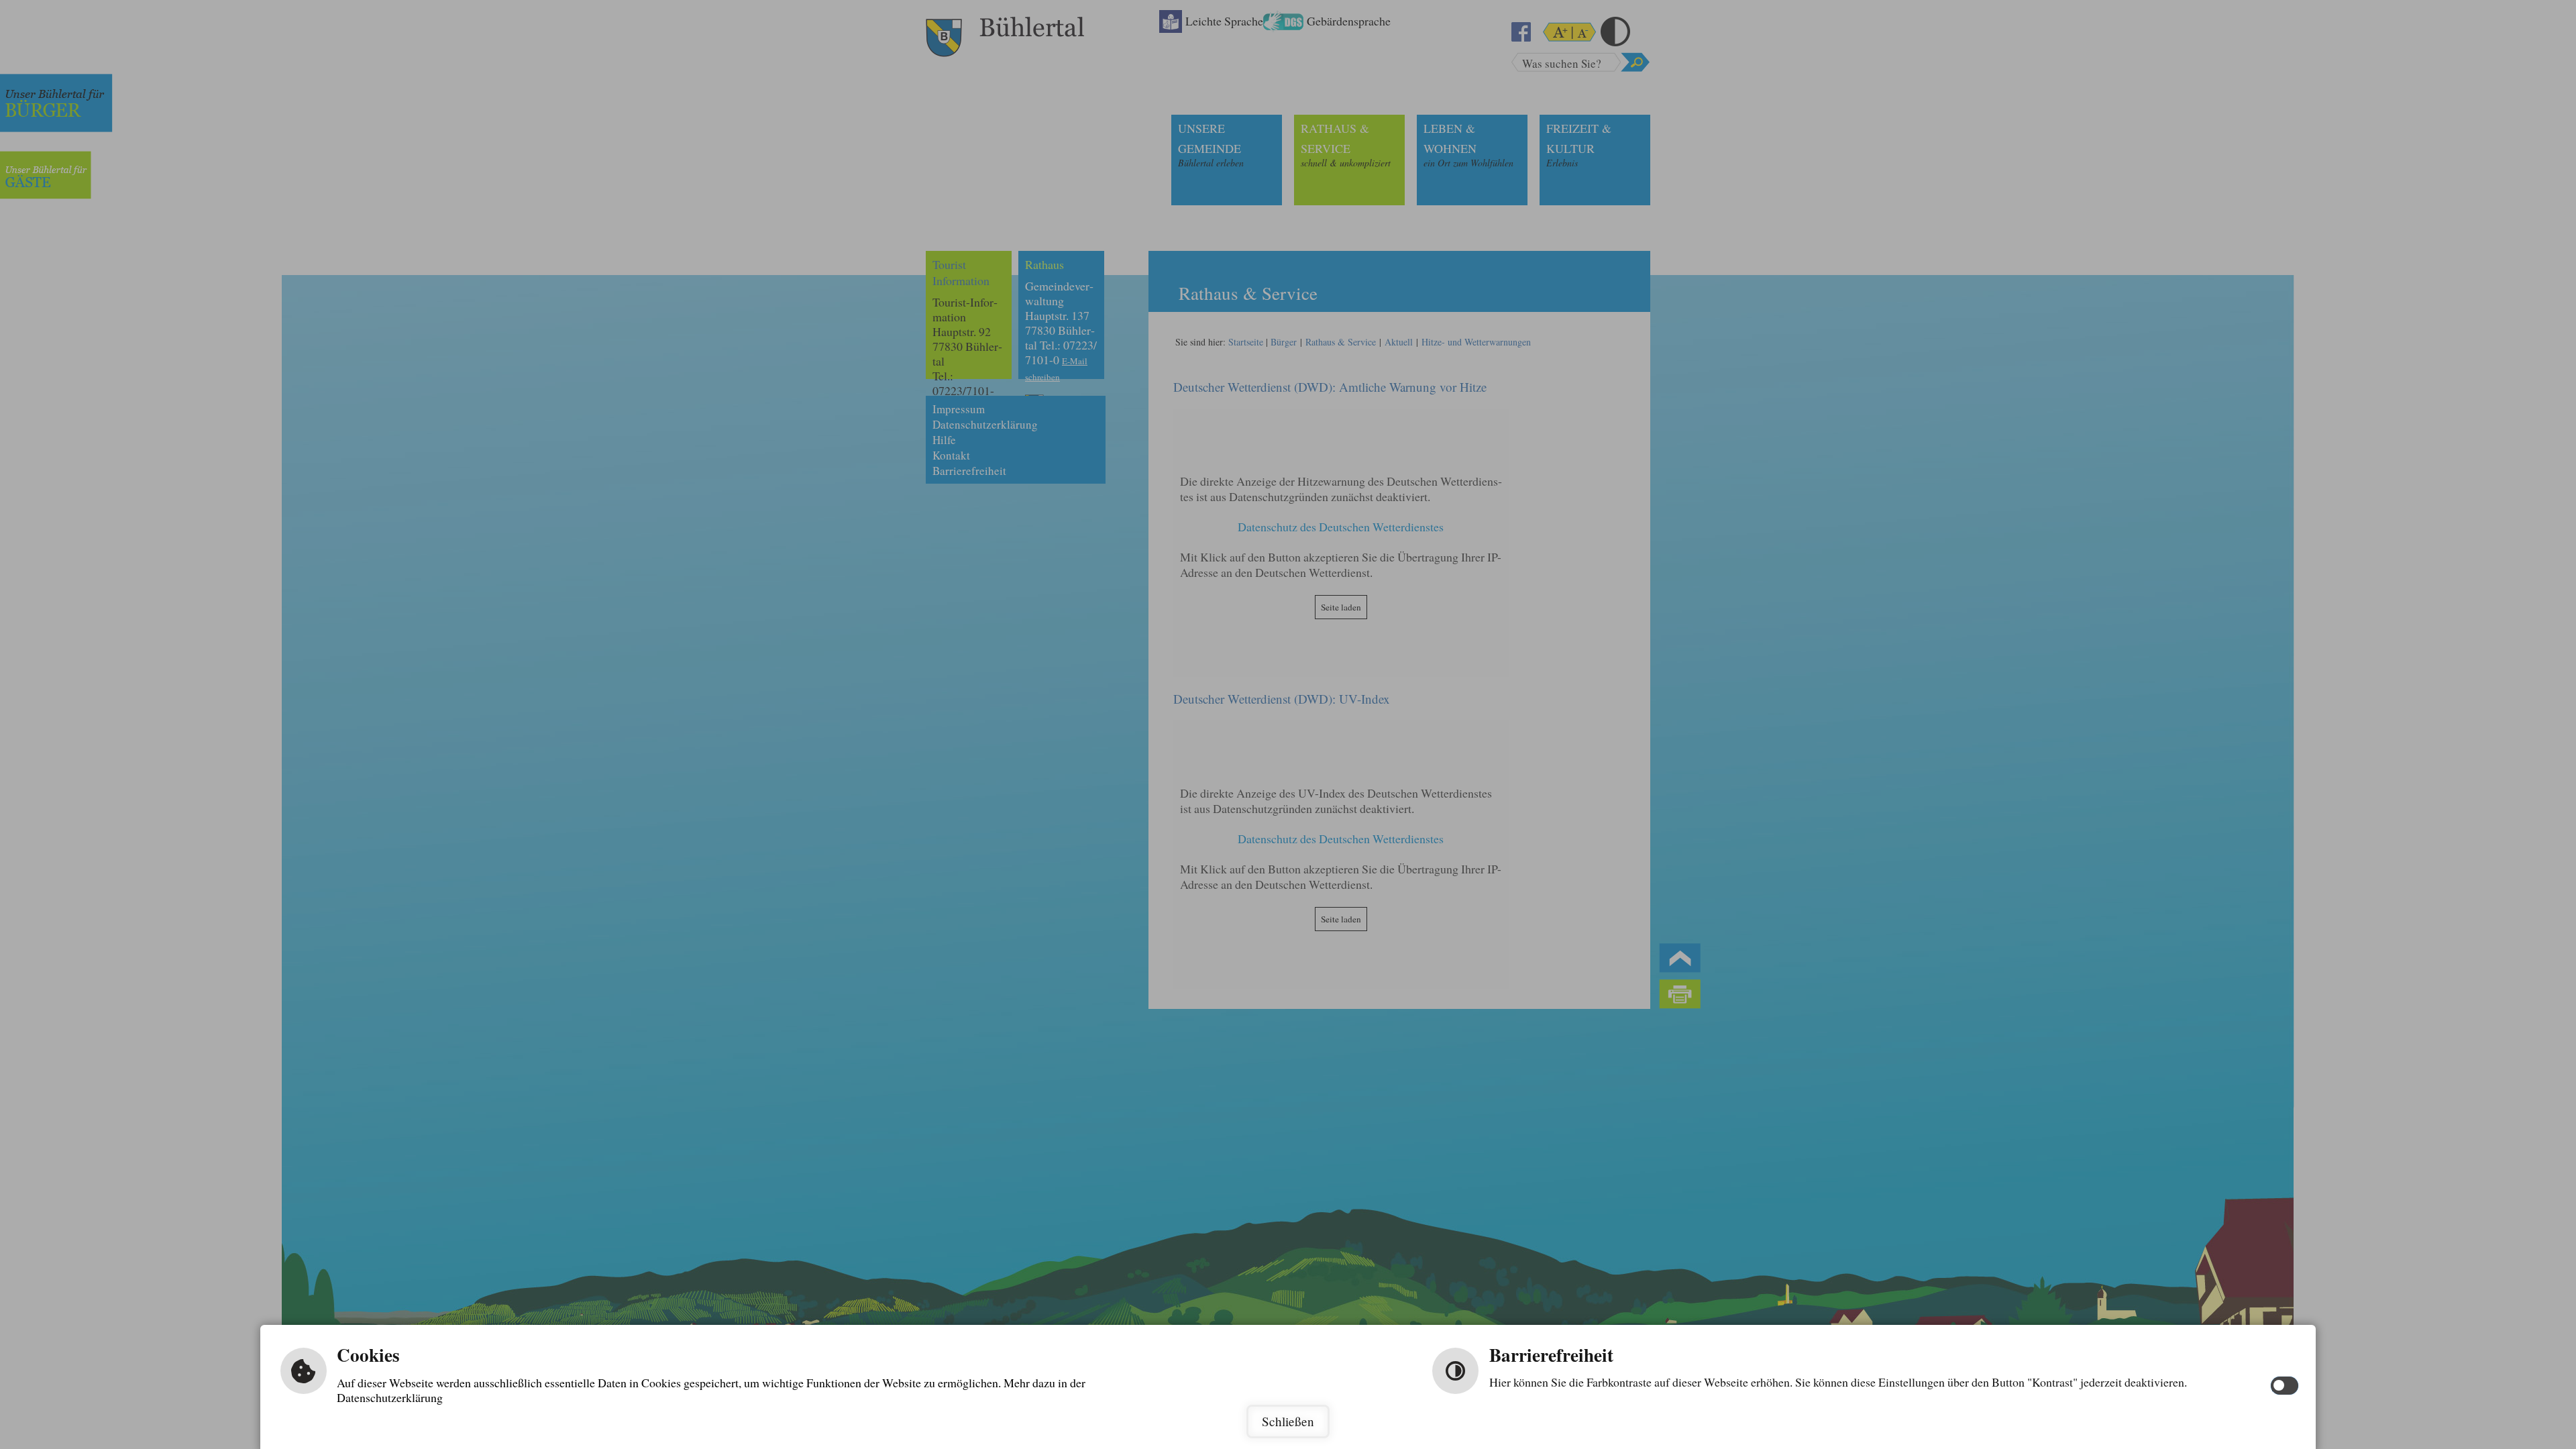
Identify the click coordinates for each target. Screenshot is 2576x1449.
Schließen (1288, 1421)
